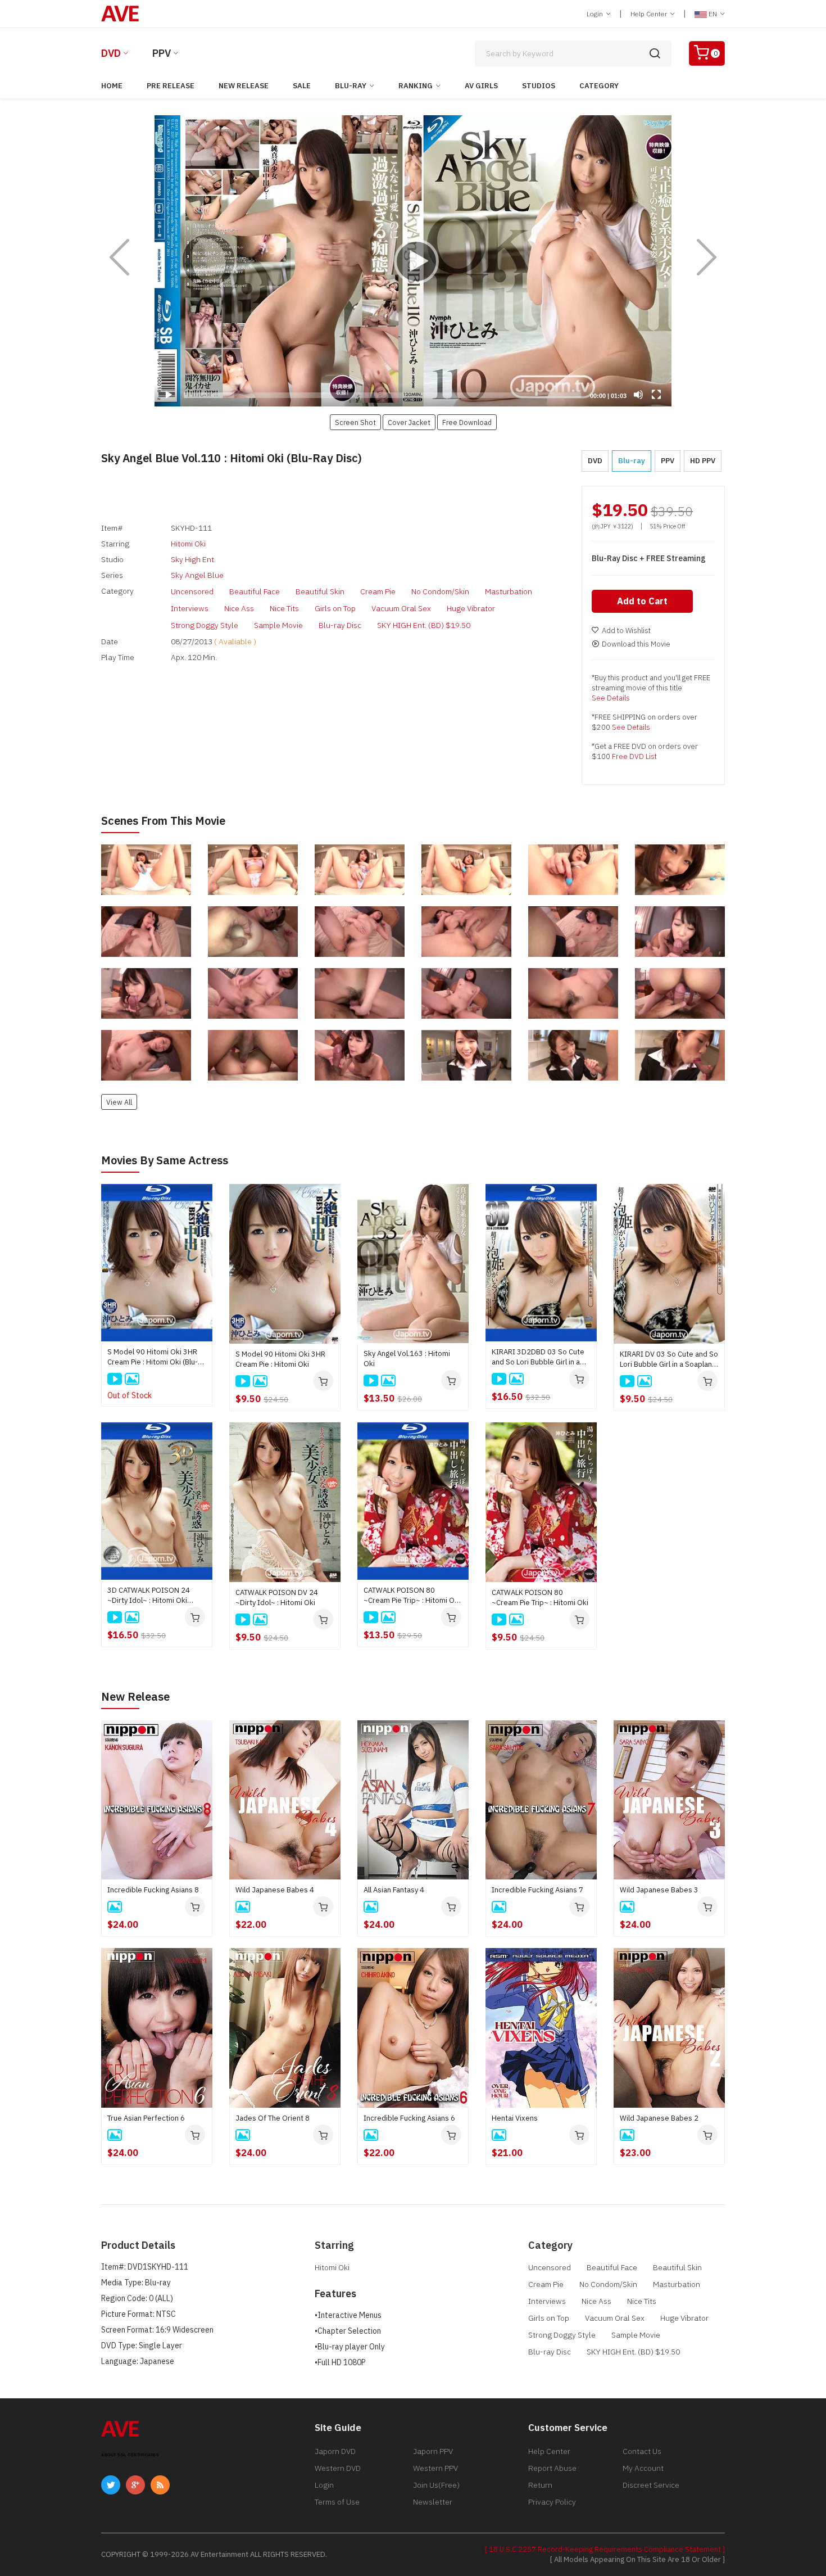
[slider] (382, 395)
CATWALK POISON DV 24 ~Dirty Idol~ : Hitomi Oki (277, 1597)
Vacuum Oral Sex (401, 608)
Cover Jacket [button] (409, 422)
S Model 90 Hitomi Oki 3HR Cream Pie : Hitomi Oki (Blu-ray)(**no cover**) (153, 1357)
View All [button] (119, 1102)
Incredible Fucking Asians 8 (153, 1890)
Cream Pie (378, 591)
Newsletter (433, 2502)
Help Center (650, 14)
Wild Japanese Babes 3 (659, 1890)
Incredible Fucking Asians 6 (409, 2118)
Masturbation (509, 591)
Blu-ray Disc (340, 625)
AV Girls (481, 86)
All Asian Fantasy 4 (394, 1890)
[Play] (413, 261)
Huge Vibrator (471, 608)
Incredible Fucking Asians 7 (537, 1890)
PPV (162, 53)
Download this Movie (636, 644)
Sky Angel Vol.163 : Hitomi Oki (407, 1359)
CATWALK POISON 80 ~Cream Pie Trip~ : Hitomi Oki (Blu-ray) (412, 1596)
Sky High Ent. (193, 559)
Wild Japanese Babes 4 (275, 1890)
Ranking (416, 86)
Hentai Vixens (515, 2118)
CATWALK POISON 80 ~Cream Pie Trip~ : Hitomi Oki (540, 1597)
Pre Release (171, 86)
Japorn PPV (433, 2451)
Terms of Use (337, 2502)
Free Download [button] (467, 422)
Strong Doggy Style (205, 625)
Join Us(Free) (436, 2485)
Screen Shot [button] (355, 422)
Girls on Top (335, 608)
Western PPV (435, 2468)
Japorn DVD (335, 2451)
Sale (302, 86)
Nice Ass (239, 608)
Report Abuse (552, 2468)
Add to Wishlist (626, 631)
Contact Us (642, 2451)
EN (713, 14)
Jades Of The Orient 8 (273, 2118)
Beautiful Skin (320, 591)
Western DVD (338, 2468)
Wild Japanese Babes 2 (659, 2118)
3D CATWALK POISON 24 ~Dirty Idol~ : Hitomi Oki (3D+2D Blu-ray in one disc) (153, 1596)
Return (540, 2485)
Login (596, 14)
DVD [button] (595, 461)
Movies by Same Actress (165, 1160)
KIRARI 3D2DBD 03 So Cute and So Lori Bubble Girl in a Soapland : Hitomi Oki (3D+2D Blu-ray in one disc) (541, 1357)
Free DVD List (634, 756)
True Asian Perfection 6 (146, 2118)
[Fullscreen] (656, 395)
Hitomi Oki (188, 544)
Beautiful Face (255, 591)
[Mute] (638, 395)
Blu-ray (351, 86)
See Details (611, 698)
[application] (413, 261)
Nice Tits (284, 608)
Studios (539, 86)
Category (599, 86)
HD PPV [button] (703, 461)
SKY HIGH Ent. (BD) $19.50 (424, 625)
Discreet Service (651, 2485)
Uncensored (192, 591)
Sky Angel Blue (197, 575)
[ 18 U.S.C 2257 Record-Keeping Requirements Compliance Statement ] (605, 2549)
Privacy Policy (552, 2502)
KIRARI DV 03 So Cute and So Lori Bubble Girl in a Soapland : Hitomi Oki (669, 1359)
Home (112, 86)
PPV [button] (668, 461)
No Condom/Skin (440, 591)
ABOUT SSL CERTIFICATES (130, 2455)
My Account (643, 2468)
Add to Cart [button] (642, 601)
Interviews (190, 608)
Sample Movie (278, 625)
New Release (244, 86)
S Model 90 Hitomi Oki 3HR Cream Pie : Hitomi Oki (280, 1359)
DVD (111, 53)
